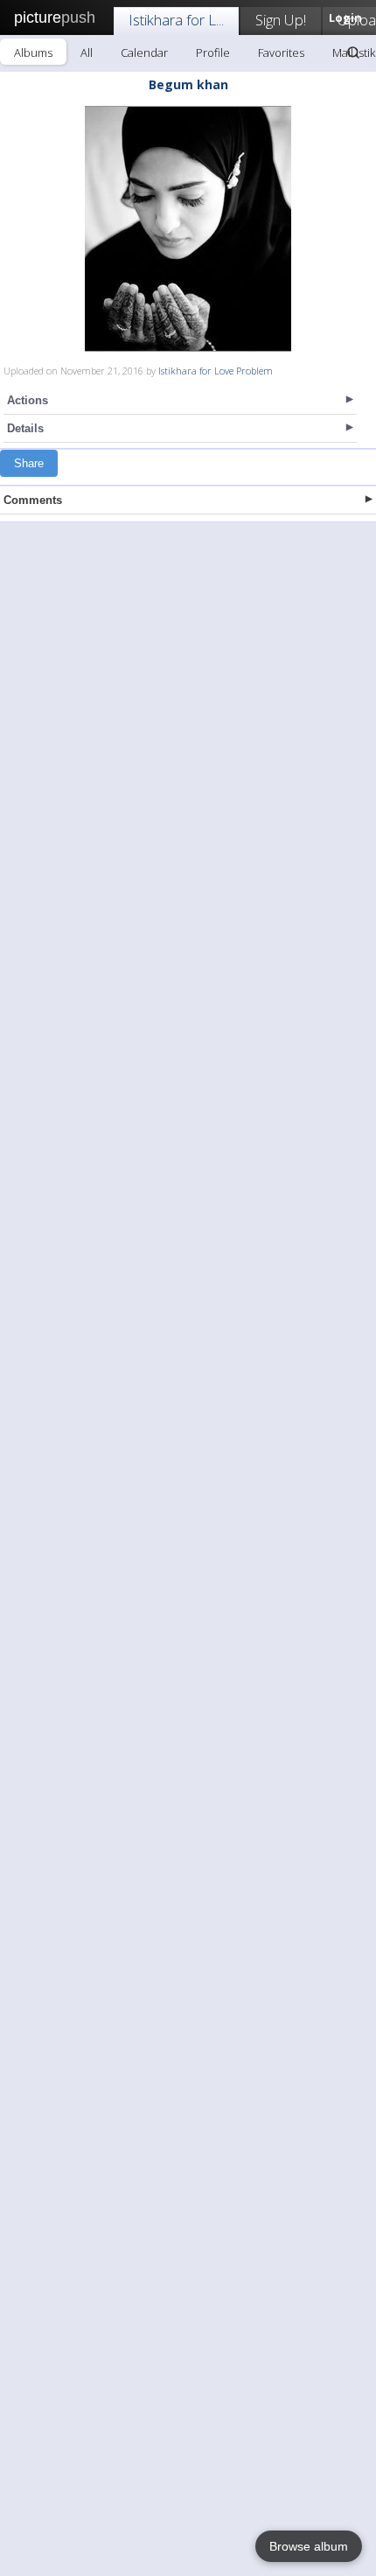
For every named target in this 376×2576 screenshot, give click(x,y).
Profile (213, 52)
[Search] (353, 52)
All (87, 52)
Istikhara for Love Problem (216, 371)
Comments (33, 500)
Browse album (309, 2546)
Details (25, 428)
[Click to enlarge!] (188, 229)
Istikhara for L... (176, 20)
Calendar (144, 52)
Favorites (281, 52)
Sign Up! (281, 20)
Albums (33, 52)
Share (29, 463)
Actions (28, 400)
